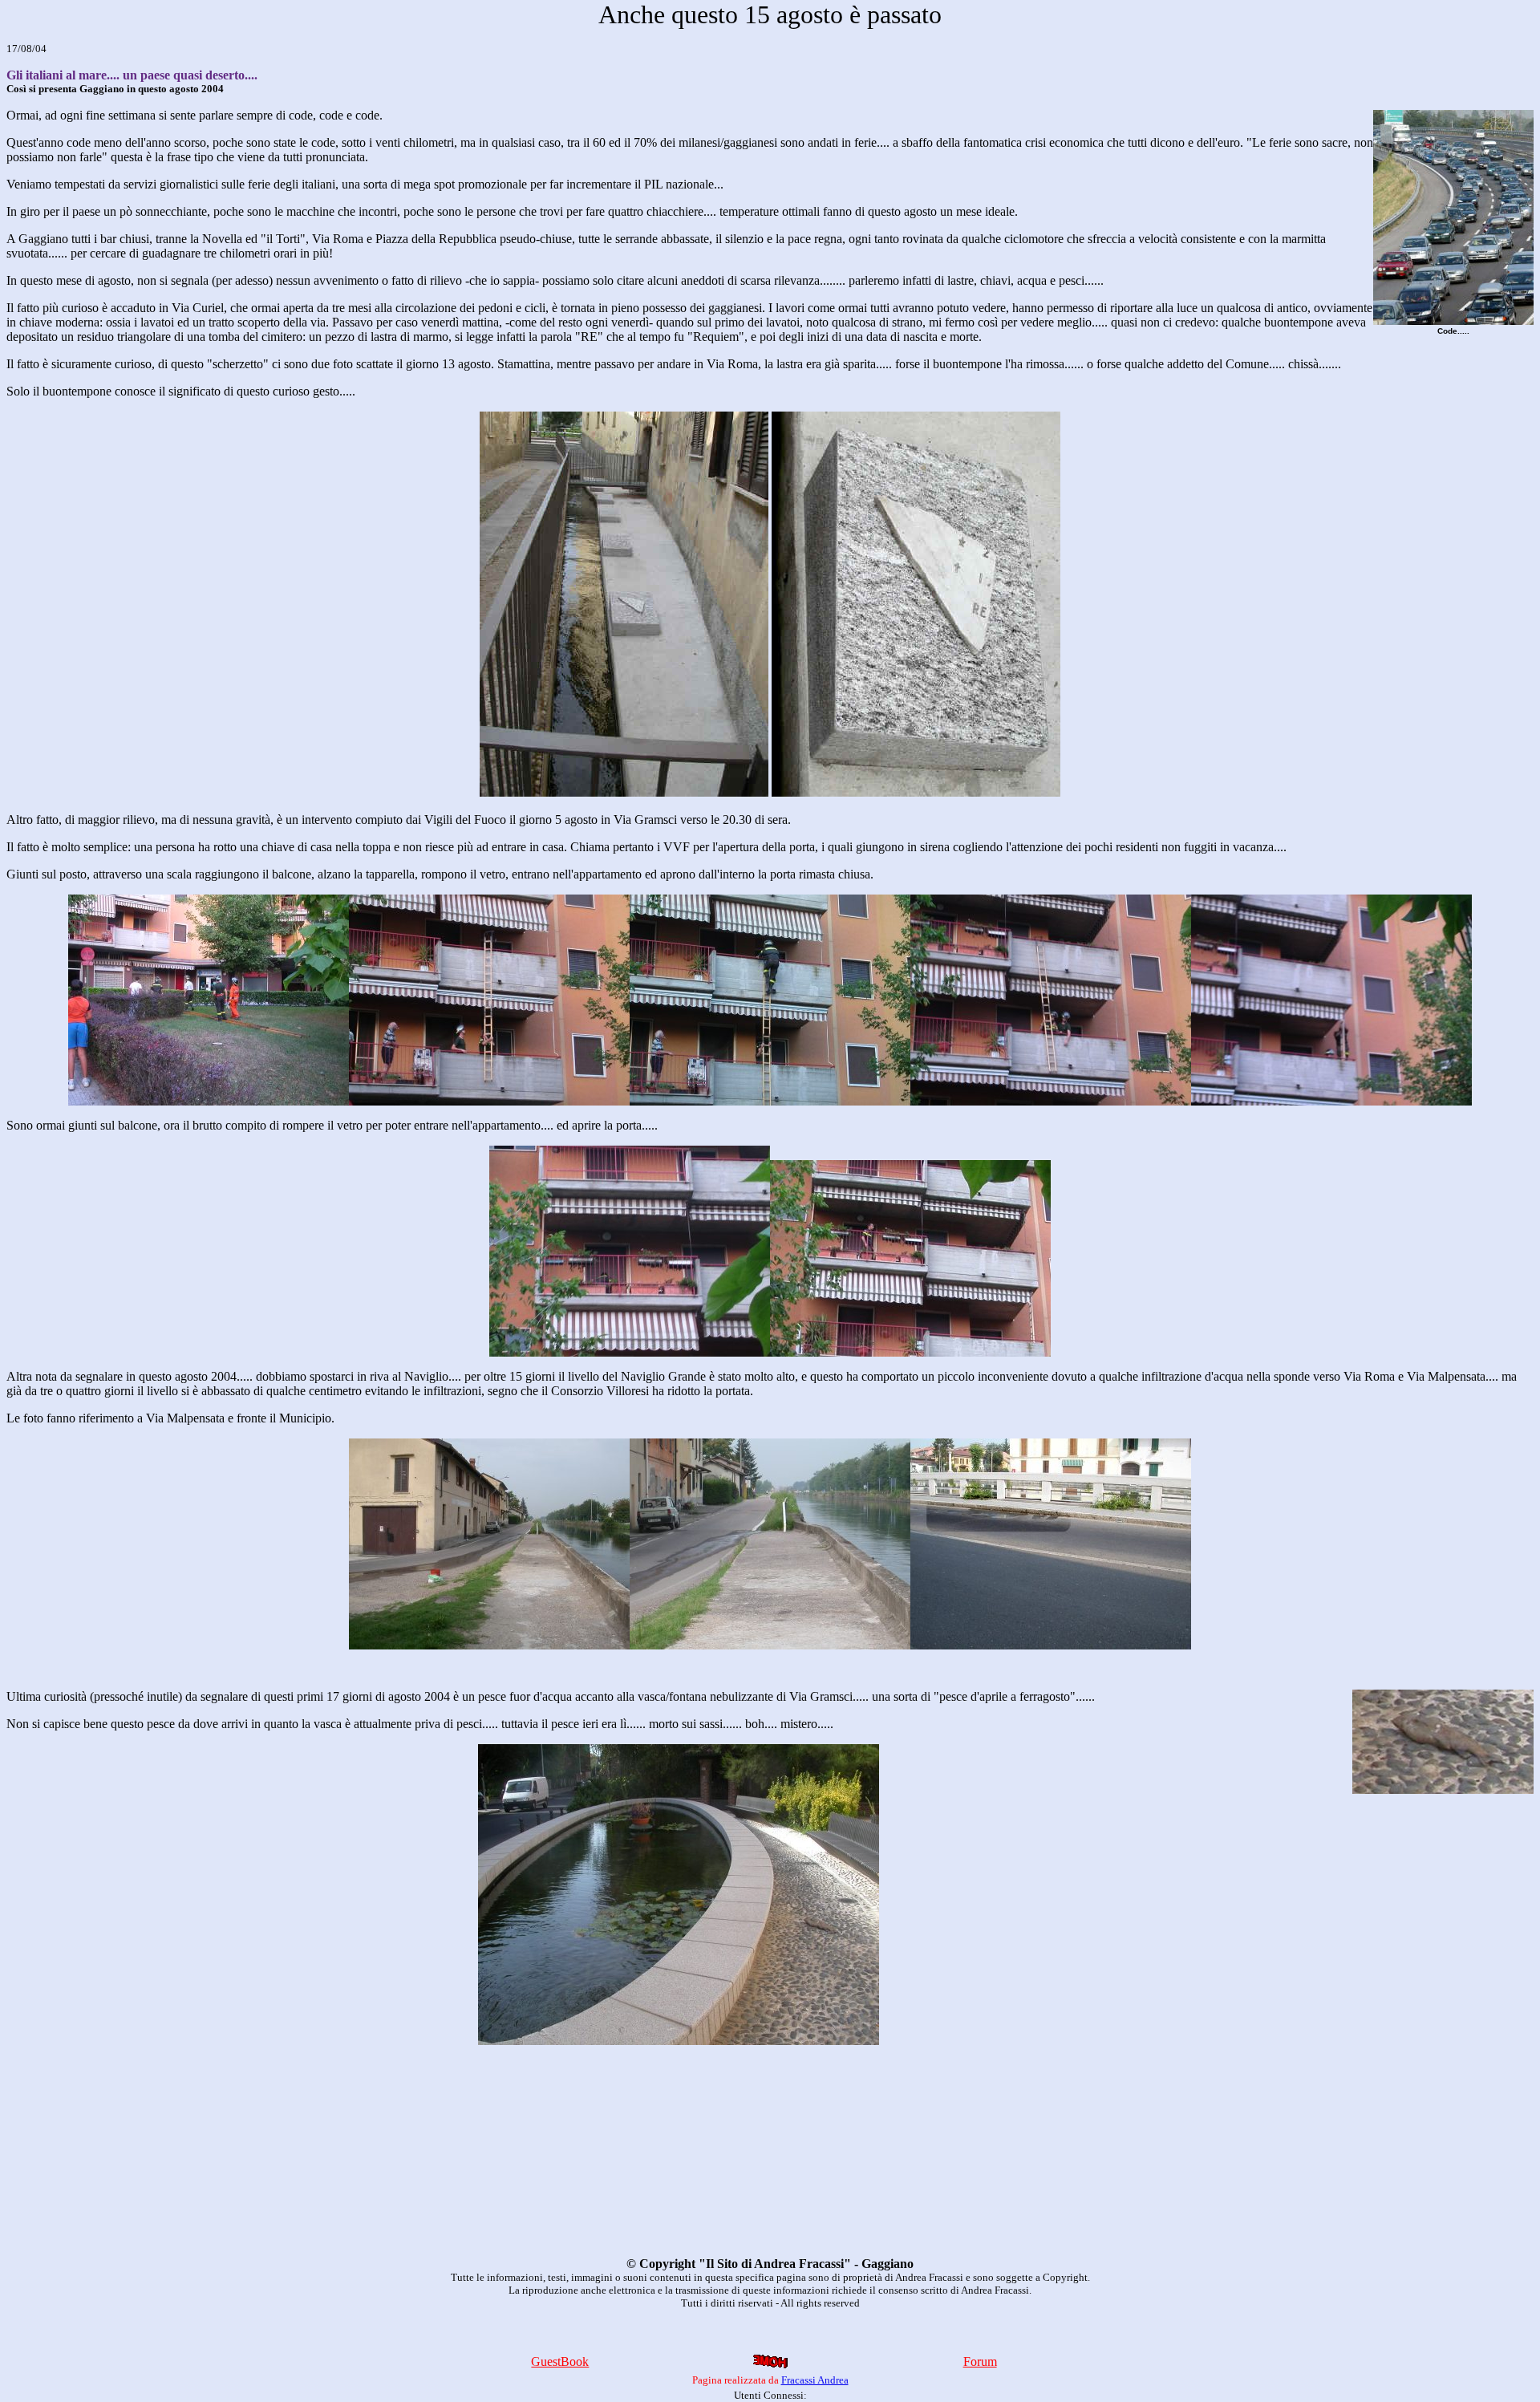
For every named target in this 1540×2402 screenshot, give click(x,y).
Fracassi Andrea (815, 2380)
